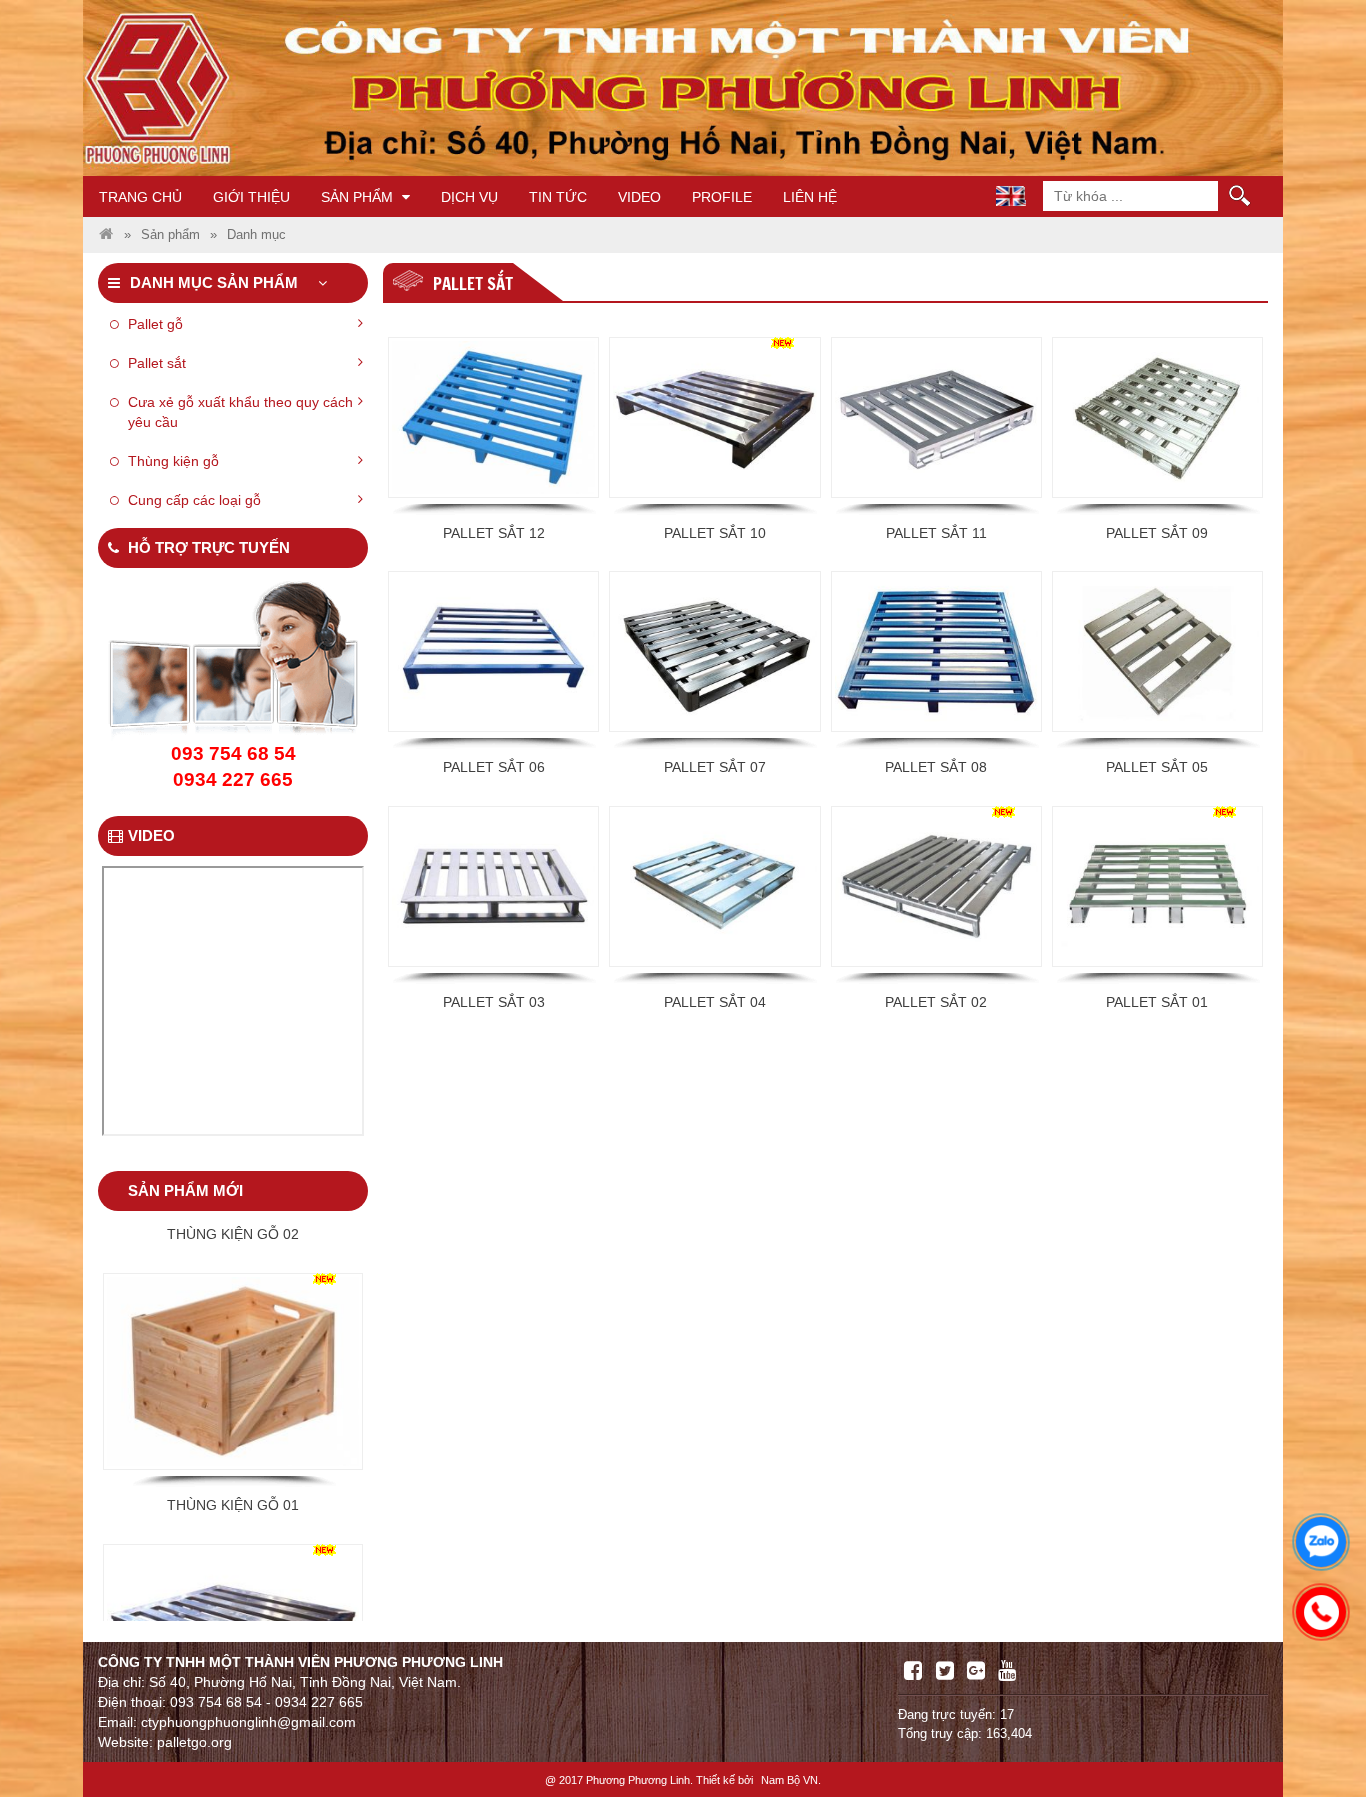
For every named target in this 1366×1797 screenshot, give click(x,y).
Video (639, 197)
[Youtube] (1007, 1671)
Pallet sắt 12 (494, 533)
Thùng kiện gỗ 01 (233, 1416)
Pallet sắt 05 (1157, 767)
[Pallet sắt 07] (714, 651)
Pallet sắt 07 (715, 767)
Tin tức (558, 197)
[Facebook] (913, 1671)
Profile (722, 197)
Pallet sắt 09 (1157, 533)
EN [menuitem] (1011, 196)
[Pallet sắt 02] (936, 886)
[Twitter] (945, 1671)
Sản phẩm (359, 197)
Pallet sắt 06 (494, 767)
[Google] (976, 1671)
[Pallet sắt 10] (714, 417)
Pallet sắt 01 (1157, 1002)
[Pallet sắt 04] (714, 886)
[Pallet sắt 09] (1157, 417)
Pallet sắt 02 (936, 1002)
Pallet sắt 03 (494, 1002)
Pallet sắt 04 (715, 1002)
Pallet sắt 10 (715, 533)
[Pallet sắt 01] (1157, 886)
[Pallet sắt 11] (936, 417)
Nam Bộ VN (789, 1780)
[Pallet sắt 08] (936, 651)
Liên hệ (810, 197)
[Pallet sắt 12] (493, 417)
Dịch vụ (469, 197)
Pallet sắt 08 (936, 767)
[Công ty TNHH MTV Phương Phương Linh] (106, 235)
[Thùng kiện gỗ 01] (233, 1282)
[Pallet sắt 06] (493, 651)
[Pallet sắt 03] (493, 886)
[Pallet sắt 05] (1157, 651)
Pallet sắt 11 (936, 533)
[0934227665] (1316, 1607)
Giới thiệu (251, 197)
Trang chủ (140, 197)
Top (1318, 1724)
